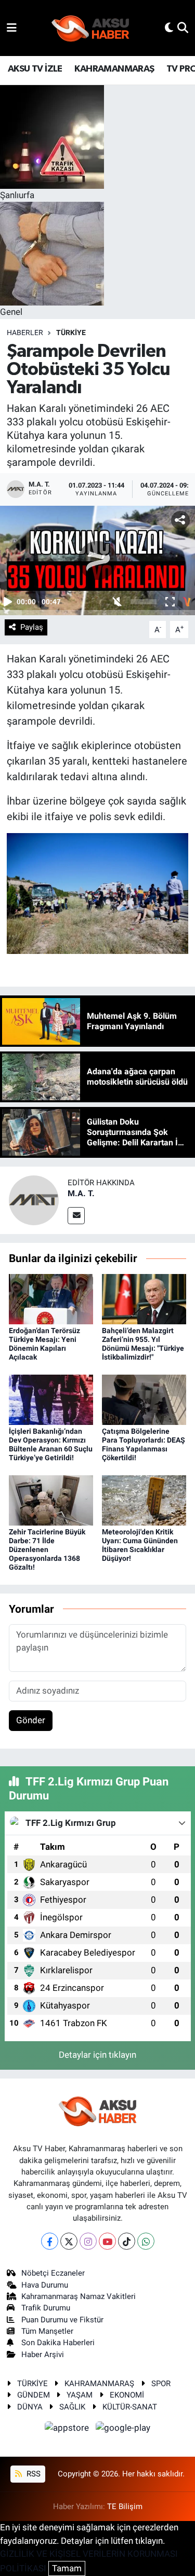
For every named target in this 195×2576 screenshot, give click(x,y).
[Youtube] (107, 2241)
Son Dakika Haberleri (58, 2343)
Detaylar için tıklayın (97, 2055)
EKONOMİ (127, 2395)
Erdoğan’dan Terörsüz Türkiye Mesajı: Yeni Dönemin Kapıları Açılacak (44, 1344)
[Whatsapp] (146, 2241)
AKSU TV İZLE (35, 69)
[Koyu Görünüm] (169, 27)
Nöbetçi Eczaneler (53, 2273)
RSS (32, 2474)
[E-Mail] (76, 1216)
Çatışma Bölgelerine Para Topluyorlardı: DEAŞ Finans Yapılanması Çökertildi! (144, 1444)
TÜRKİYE (71, 333)
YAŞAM (80, 2395)
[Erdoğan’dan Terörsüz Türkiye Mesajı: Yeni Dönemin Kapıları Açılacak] (51, 1298)
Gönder (31, 1720)
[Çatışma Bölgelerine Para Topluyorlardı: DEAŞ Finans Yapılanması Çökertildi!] (144, 1399)
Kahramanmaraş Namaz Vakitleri (79, 2296)
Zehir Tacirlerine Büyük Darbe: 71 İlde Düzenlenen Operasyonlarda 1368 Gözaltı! (47, 1549)
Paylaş (32, 627)
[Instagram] (88, 2241)
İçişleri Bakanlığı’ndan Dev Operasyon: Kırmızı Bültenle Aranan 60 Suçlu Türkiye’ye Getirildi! (51, 1444)
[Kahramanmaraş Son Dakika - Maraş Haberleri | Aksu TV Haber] (90, 28)
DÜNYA (30, 2407)
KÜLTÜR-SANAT (130, 2407)
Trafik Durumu (46, 2308)
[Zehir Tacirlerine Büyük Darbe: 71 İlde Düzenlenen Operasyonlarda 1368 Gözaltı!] (51, 1500)
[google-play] (123, 2429)
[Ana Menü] (12, 27)
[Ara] (183, 27)
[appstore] (68, 2429)
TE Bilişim (125, 2506)
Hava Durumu (45, 2285)
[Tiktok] (127, 2241)
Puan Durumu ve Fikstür (62, 2320)
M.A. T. (81, 1193)
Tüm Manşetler (47, 2331)
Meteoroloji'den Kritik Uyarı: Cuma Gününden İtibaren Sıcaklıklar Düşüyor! (140, 1545)
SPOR (161, 2384)
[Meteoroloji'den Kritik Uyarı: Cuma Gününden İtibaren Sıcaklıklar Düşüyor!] (144, 1500)
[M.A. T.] (34, 1200)
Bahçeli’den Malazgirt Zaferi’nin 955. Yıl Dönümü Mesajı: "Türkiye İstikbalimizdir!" (143, 1344)
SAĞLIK (72, 2407)
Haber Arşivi (43, 2355)
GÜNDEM (34, 2395)
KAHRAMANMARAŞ (114, 69)
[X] (69, 2241)
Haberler (25, 333)
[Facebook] (50, 2241)
